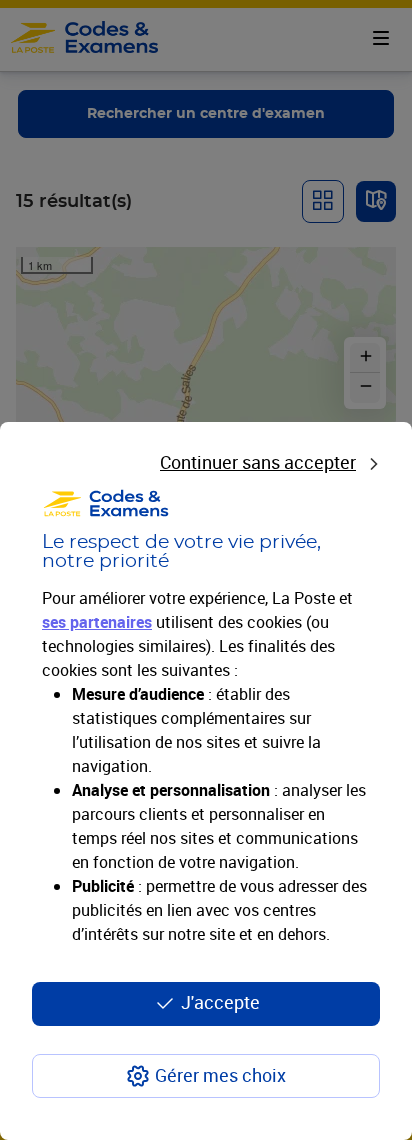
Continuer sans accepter (258, 462)
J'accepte (220, 1002)
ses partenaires (97, 622)
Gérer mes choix (220, 1075)
